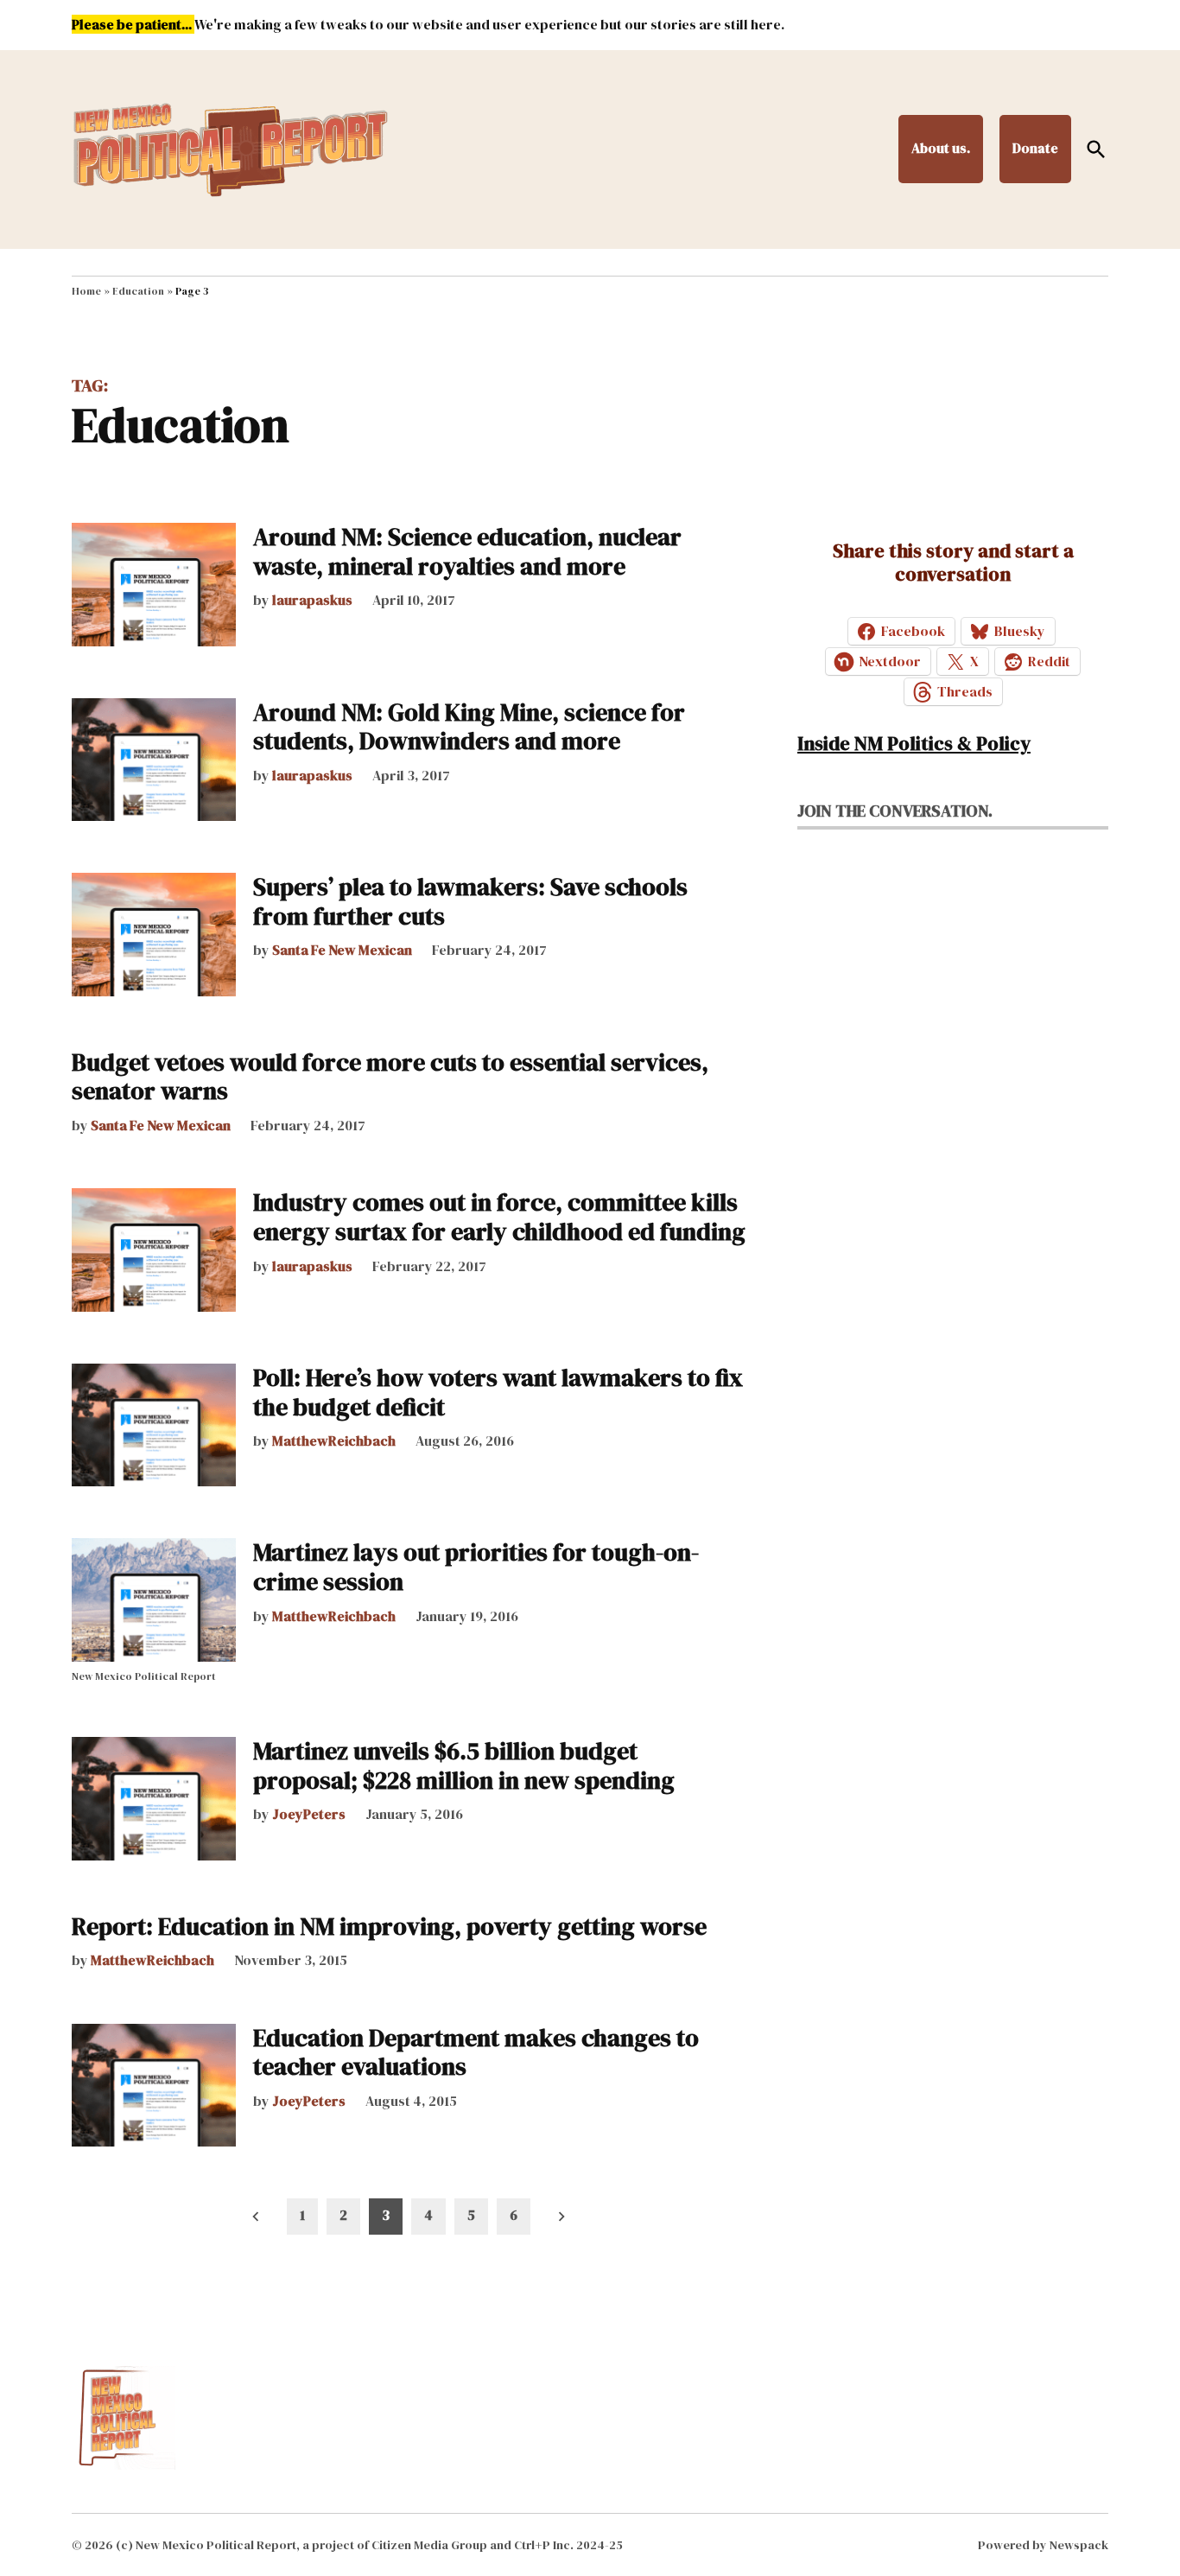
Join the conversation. (895, 811)
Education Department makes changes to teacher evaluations (476, 2052)
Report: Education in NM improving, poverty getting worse (389, 1926)
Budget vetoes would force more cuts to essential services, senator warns (390, 1077)
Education (138, 291)
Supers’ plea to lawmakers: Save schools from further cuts (470, 901)
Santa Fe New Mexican (342, 950)
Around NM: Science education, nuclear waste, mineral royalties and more (467, 551)
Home (86, 291)
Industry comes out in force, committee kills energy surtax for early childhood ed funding (499, 1217)
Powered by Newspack (1043, 2545)
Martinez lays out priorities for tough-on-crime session (476, 1567)
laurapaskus (312, 600)
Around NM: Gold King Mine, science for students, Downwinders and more (469, 727)
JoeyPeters (309, 1814)
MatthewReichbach (334, 1441)
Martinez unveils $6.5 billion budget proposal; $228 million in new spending (464, 1765)
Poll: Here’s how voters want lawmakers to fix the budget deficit (498, 1392)
